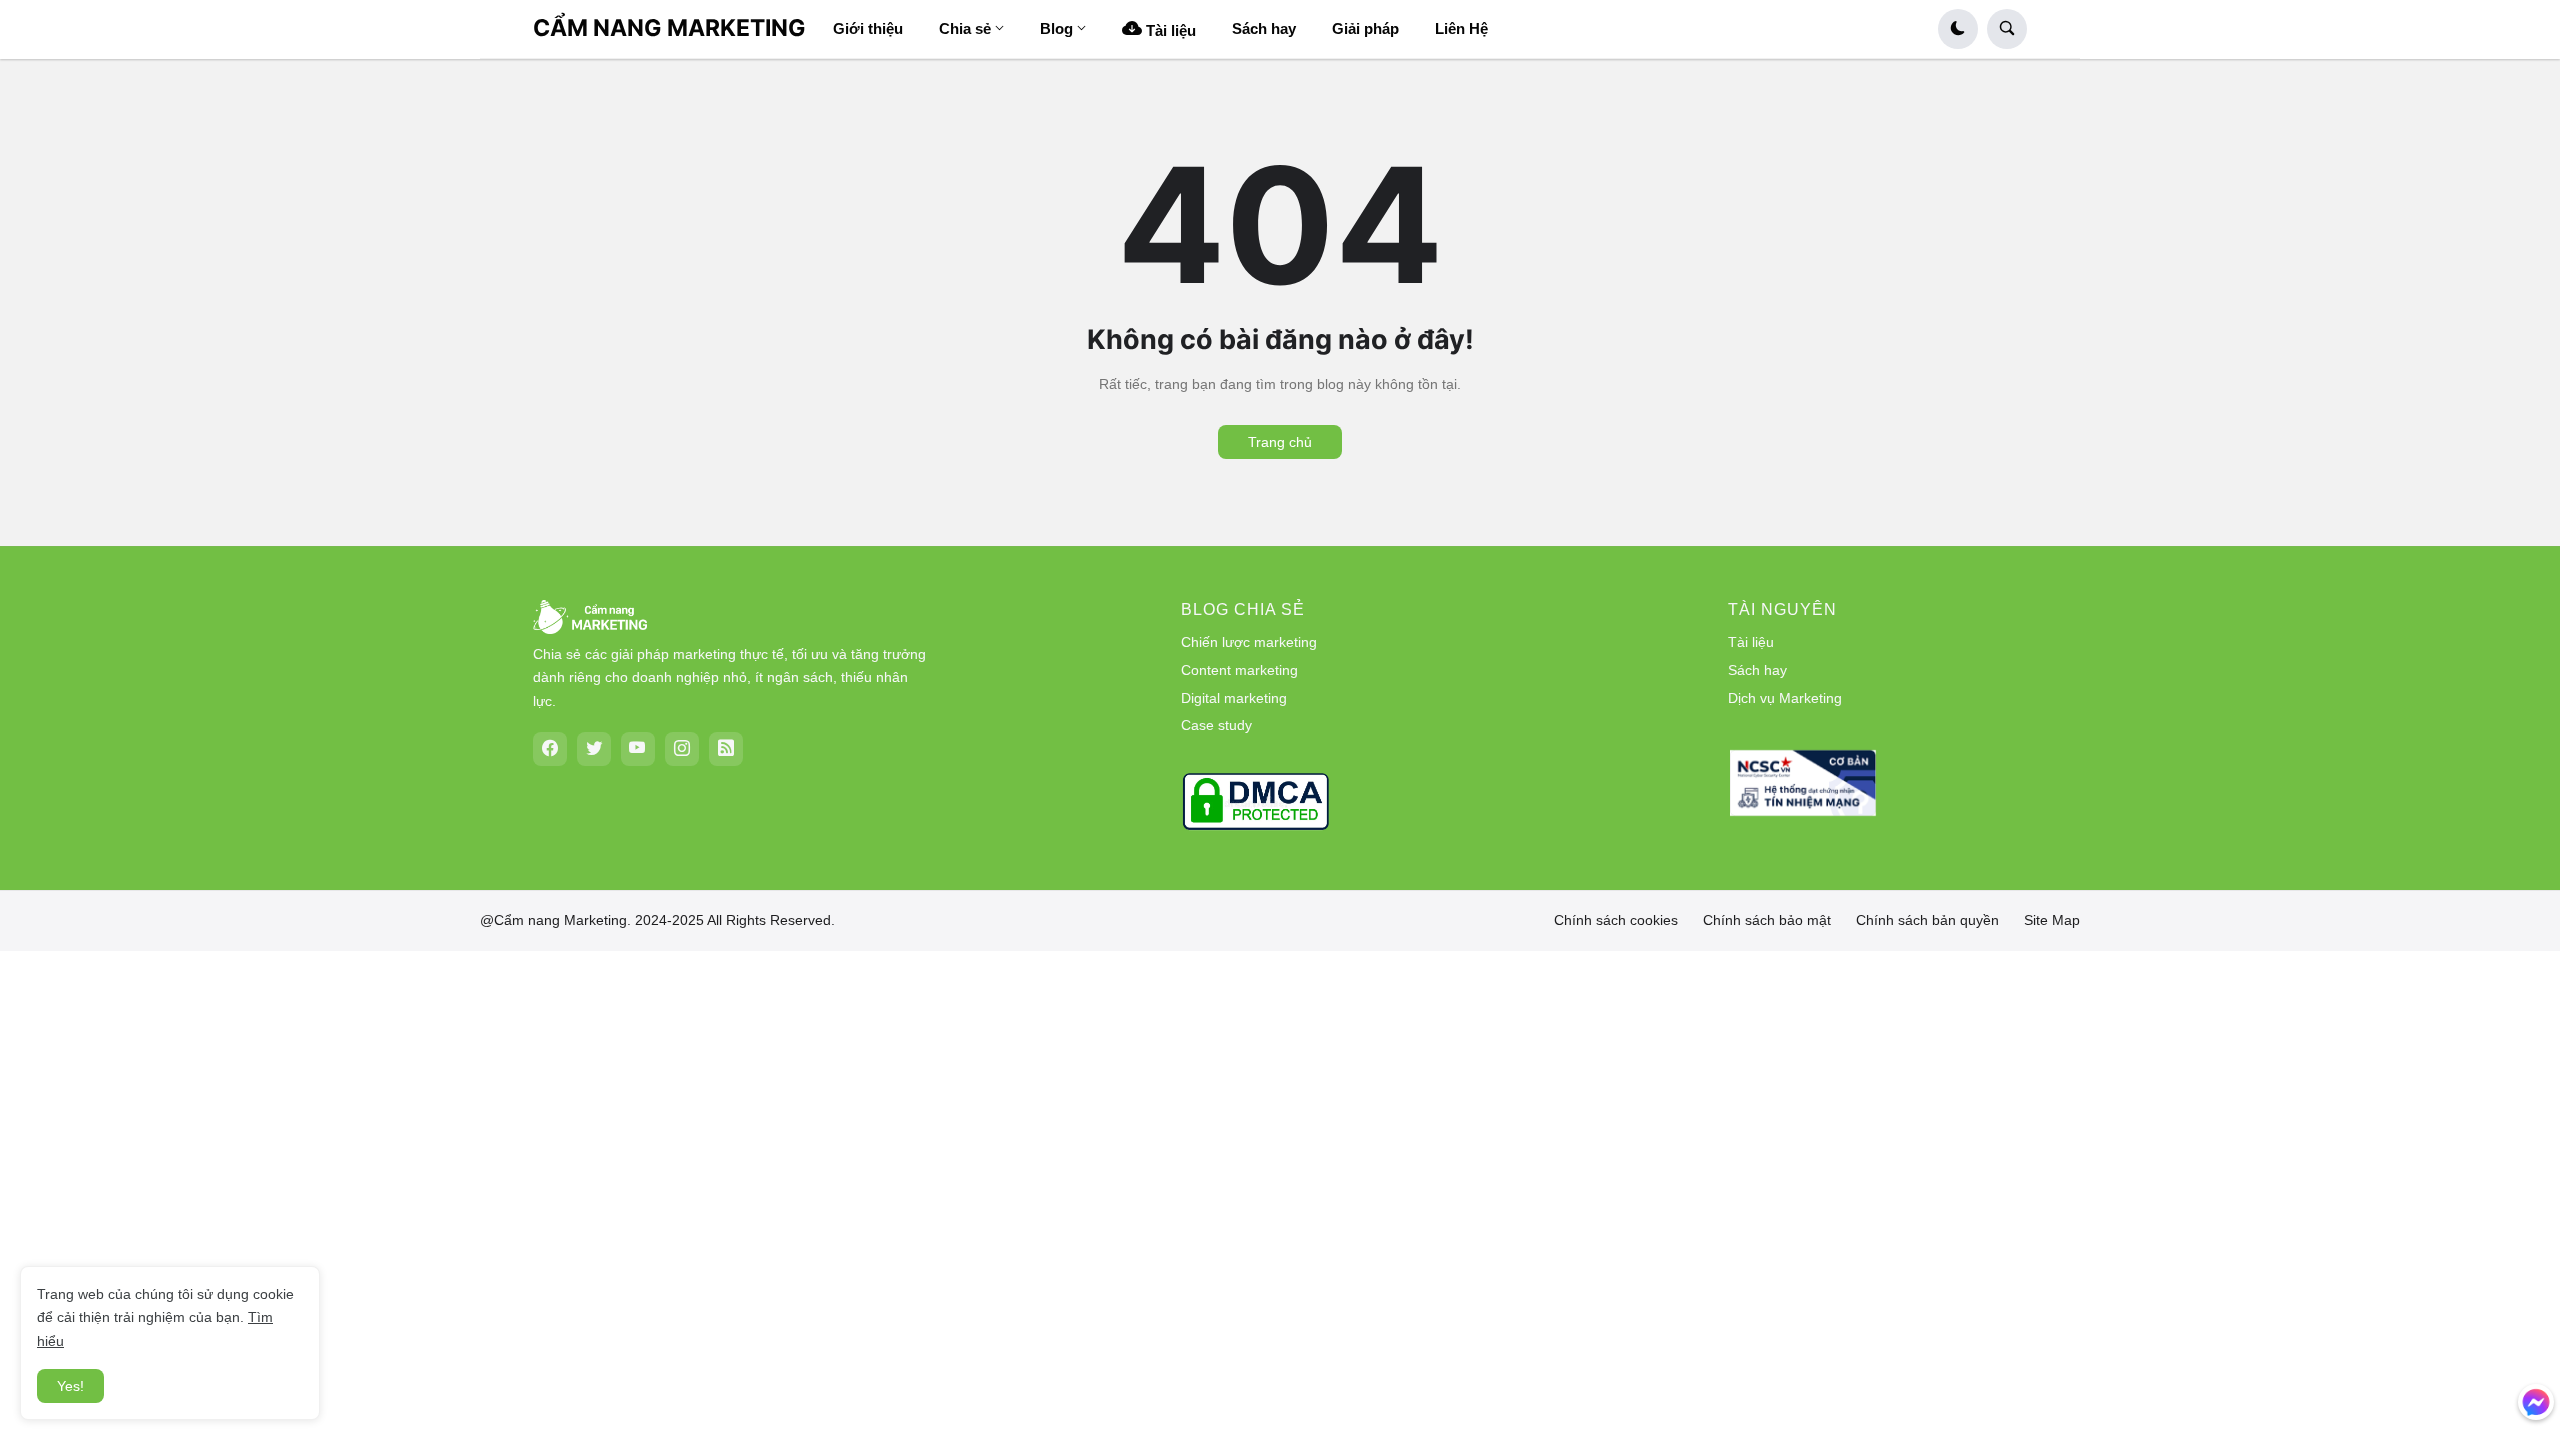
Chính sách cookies (1616, 920)
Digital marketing (1234, 698)
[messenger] (2536, 1402)
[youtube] (638, 749)
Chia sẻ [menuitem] (965, 28)
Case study (1216, 725)
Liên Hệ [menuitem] (1461, 28)
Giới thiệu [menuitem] (868, 28)
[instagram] (682, 749)
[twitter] (594, 749)
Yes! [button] (70, 1386)
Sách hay (1757, 670)
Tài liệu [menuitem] (1169, 30)
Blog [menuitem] (1056, 28)
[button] (1958, 29)
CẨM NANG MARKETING (669, 28)
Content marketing (1239, 670)
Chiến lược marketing (1249, 642)
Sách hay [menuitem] (1264, 28)
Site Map (2052, 920)
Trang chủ (1280, 442)
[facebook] (550, 749)
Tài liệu (1751, 642)
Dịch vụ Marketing (1785, 698)
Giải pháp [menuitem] (1365, 28)
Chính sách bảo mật (1767, 920)
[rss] (726, 749)
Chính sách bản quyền (1927, 920)
